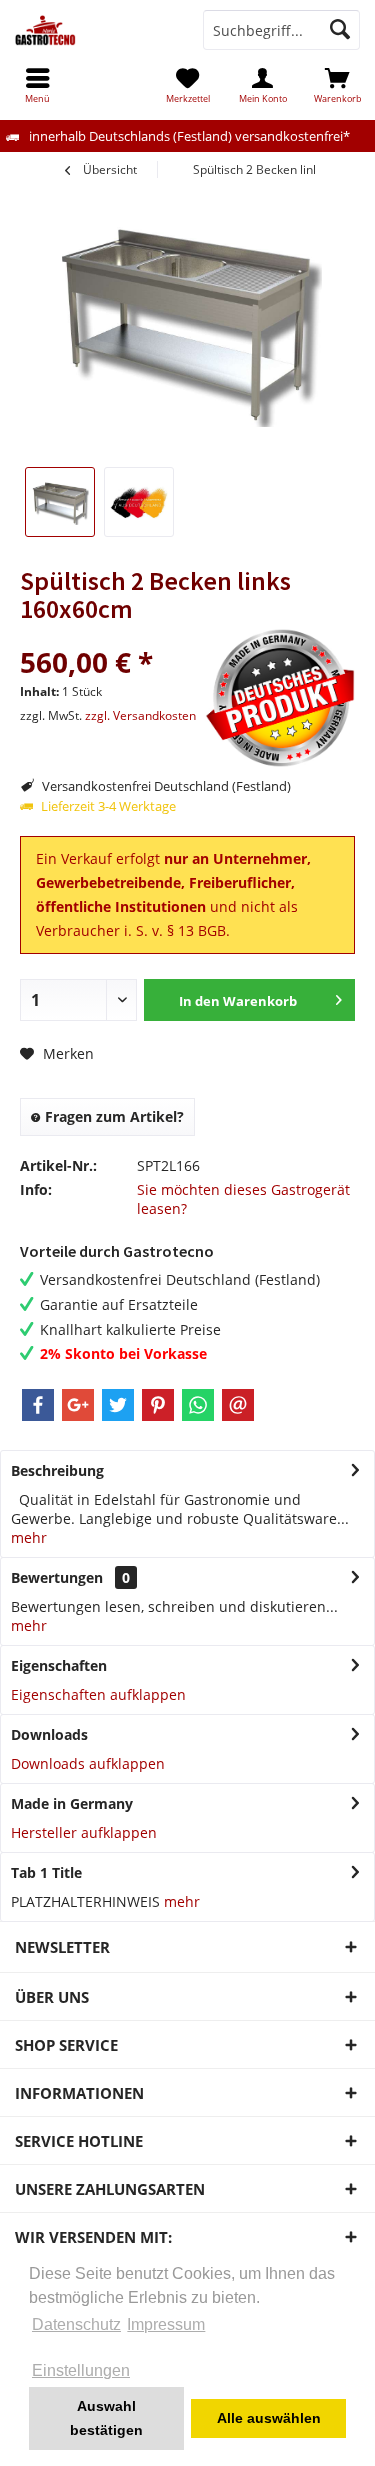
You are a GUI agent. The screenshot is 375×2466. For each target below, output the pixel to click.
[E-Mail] (238, 1405)
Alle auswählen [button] (269, 2418)
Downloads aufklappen (88, 1763)
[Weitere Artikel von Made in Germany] (280, 698)
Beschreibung (57, 1470)
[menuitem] (337, 85)
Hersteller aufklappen (84, 1832)
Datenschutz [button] (76, 2324)
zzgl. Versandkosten (140, 715)
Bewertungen (57, 1577)
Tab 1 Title (46, 1872)
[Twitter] (118, 1405)
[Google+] (78, 1405)
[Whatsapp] (198, 1405)
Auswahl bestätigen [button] (106, 2418)
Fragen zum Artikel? (112, 1116)
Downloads (49, 1734)
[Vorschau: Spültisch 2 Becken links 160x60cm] (139, 502)
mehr (29, 1537)
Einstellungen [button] (81, 2370)
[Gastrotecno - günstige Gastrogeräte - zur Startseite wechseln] (94, 30)
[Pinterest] (158, 1405)
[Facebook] (38, 1405)
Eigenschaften (59, 1665)
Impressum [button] (166, 2324)
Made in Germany (72, 1803)
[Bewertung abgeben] (110, 635)
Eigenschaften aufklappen (98, 1694)
